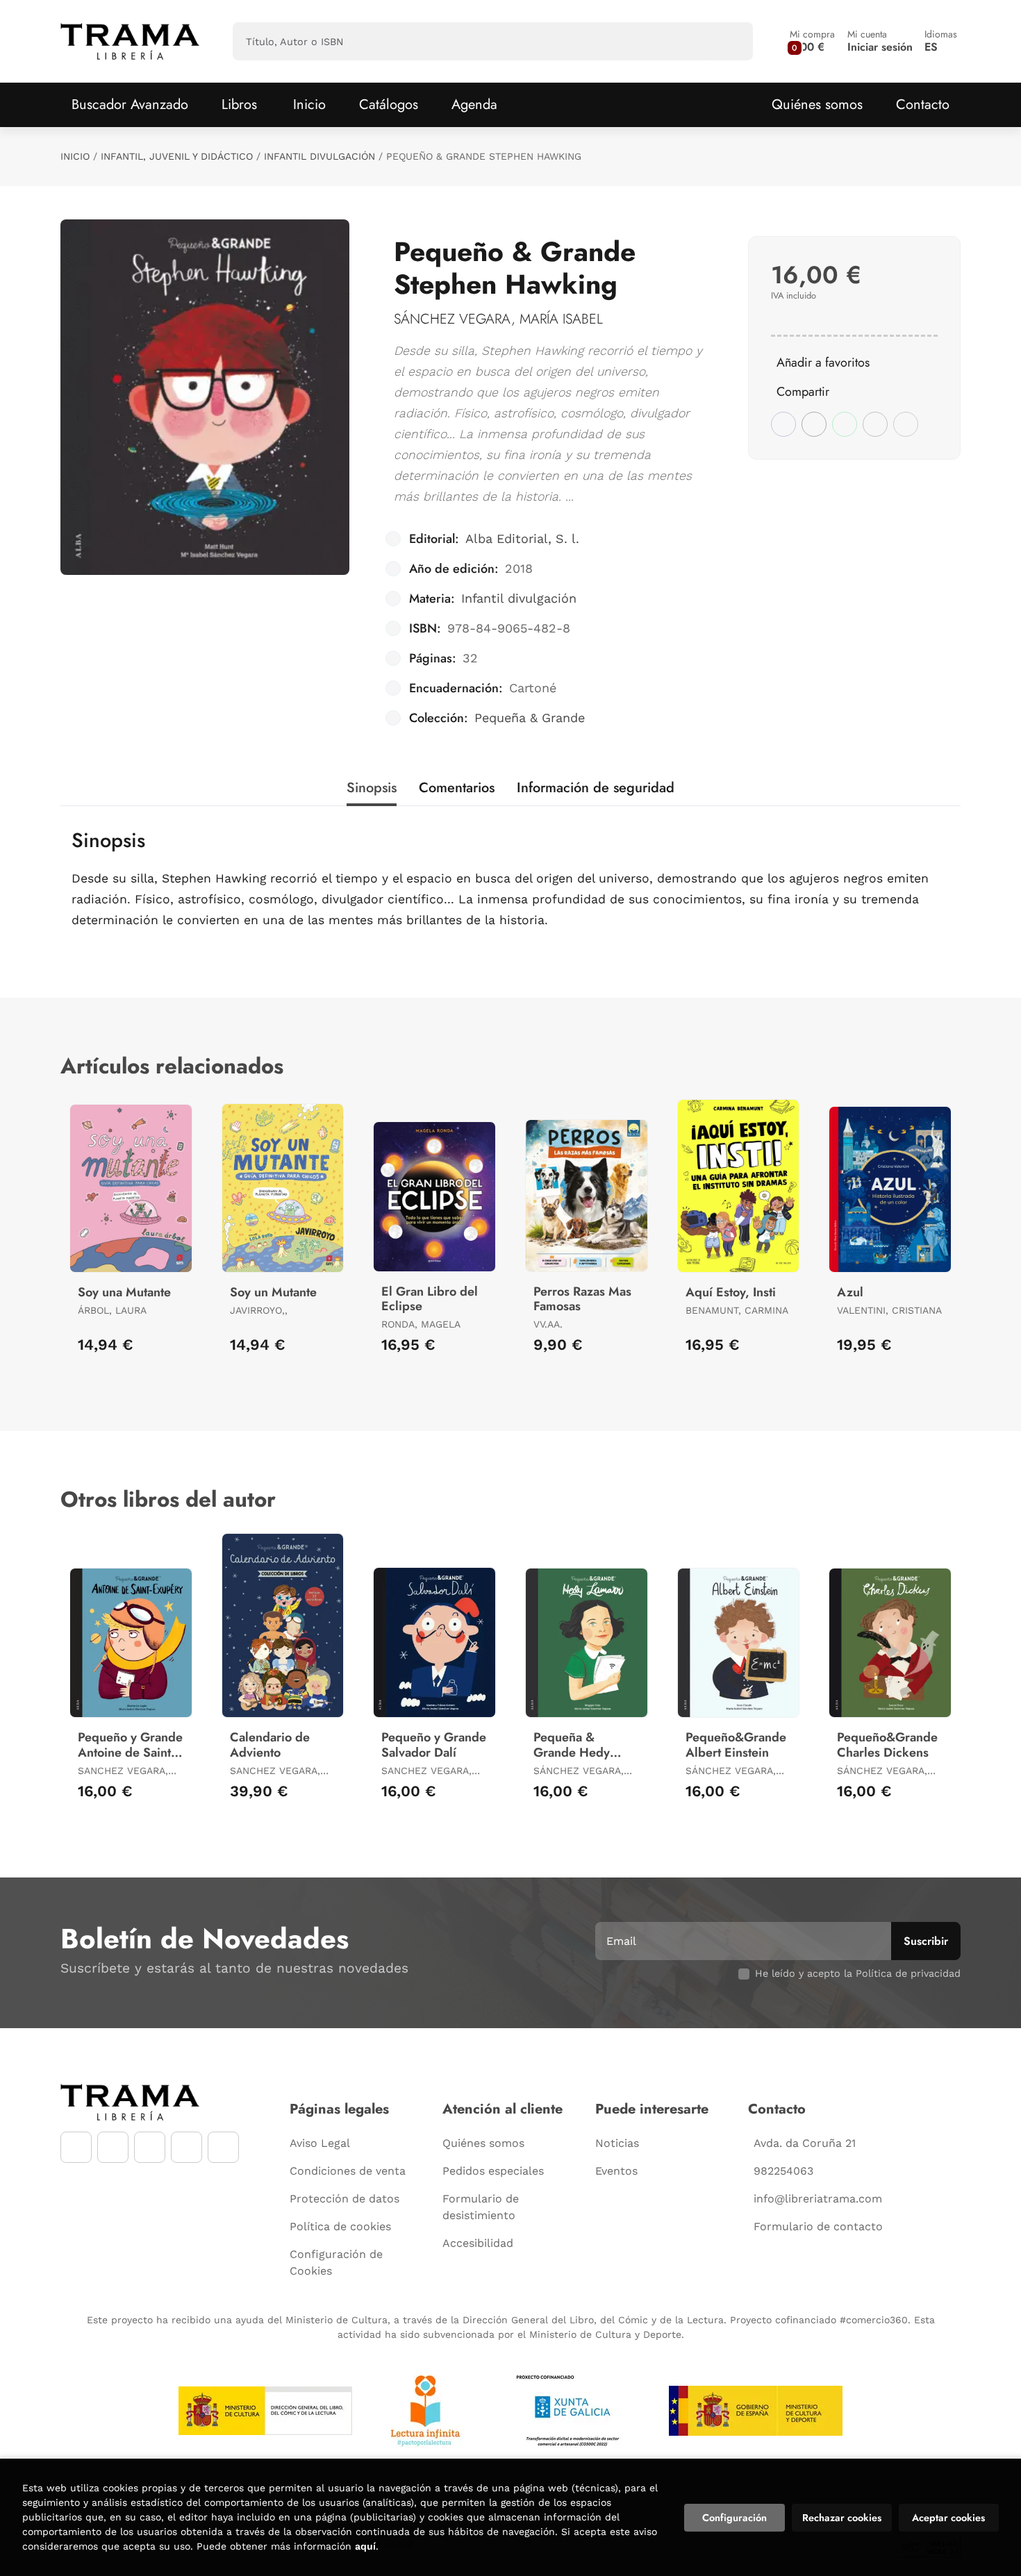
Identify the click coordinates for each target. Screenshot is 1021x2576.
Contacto (923, 104)
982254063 (783, 2171)
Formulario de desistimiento (481, 2207)
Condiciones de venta (348, 2171)
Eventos (616, 2171)
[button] (812, 41)
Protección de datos (345, 2199)
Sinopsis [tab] (372, 788)
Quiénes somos (817, 104)
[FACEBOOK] (76, 2147)
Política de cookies (340, 2226)
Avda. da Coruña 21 (805, 2143)
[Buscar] (730, 41)
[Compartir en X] (814, 424)
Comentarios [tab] (457, 788)
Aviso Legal (320, 2143)
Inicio (75, 156)
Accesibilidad (478, 2243)
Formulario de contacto (818, 2226)
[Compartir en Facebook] (783, 424)
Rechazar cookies (842, 2518)
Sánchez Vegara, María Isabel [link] (498, 319)
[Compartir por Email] (875, 424)
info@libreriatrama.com (818, 2199)
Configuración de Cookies (336, 2263)
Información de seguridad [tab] (596, 788)
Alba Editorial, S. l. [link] (522, 538)
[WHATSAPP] (186, 2147)
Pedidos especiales (493, 2171)
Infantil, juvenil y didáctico (177, 156)
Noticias (617, 2143)
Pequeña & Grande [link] (530, 718)
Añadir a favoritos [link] (823, 362)
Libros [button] (239, 104)
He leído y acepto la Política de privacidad (858, 1973)
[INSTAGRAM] (113, 2147)
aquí (365, 2546)
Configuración (734, 2518)
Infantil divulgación (319, 156)
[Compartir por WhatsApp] (845, 424)
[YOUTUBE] (150, 2147)
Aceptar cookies (948, 2518)
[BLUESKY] (223, 2147)
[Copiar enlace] (906, 424)
